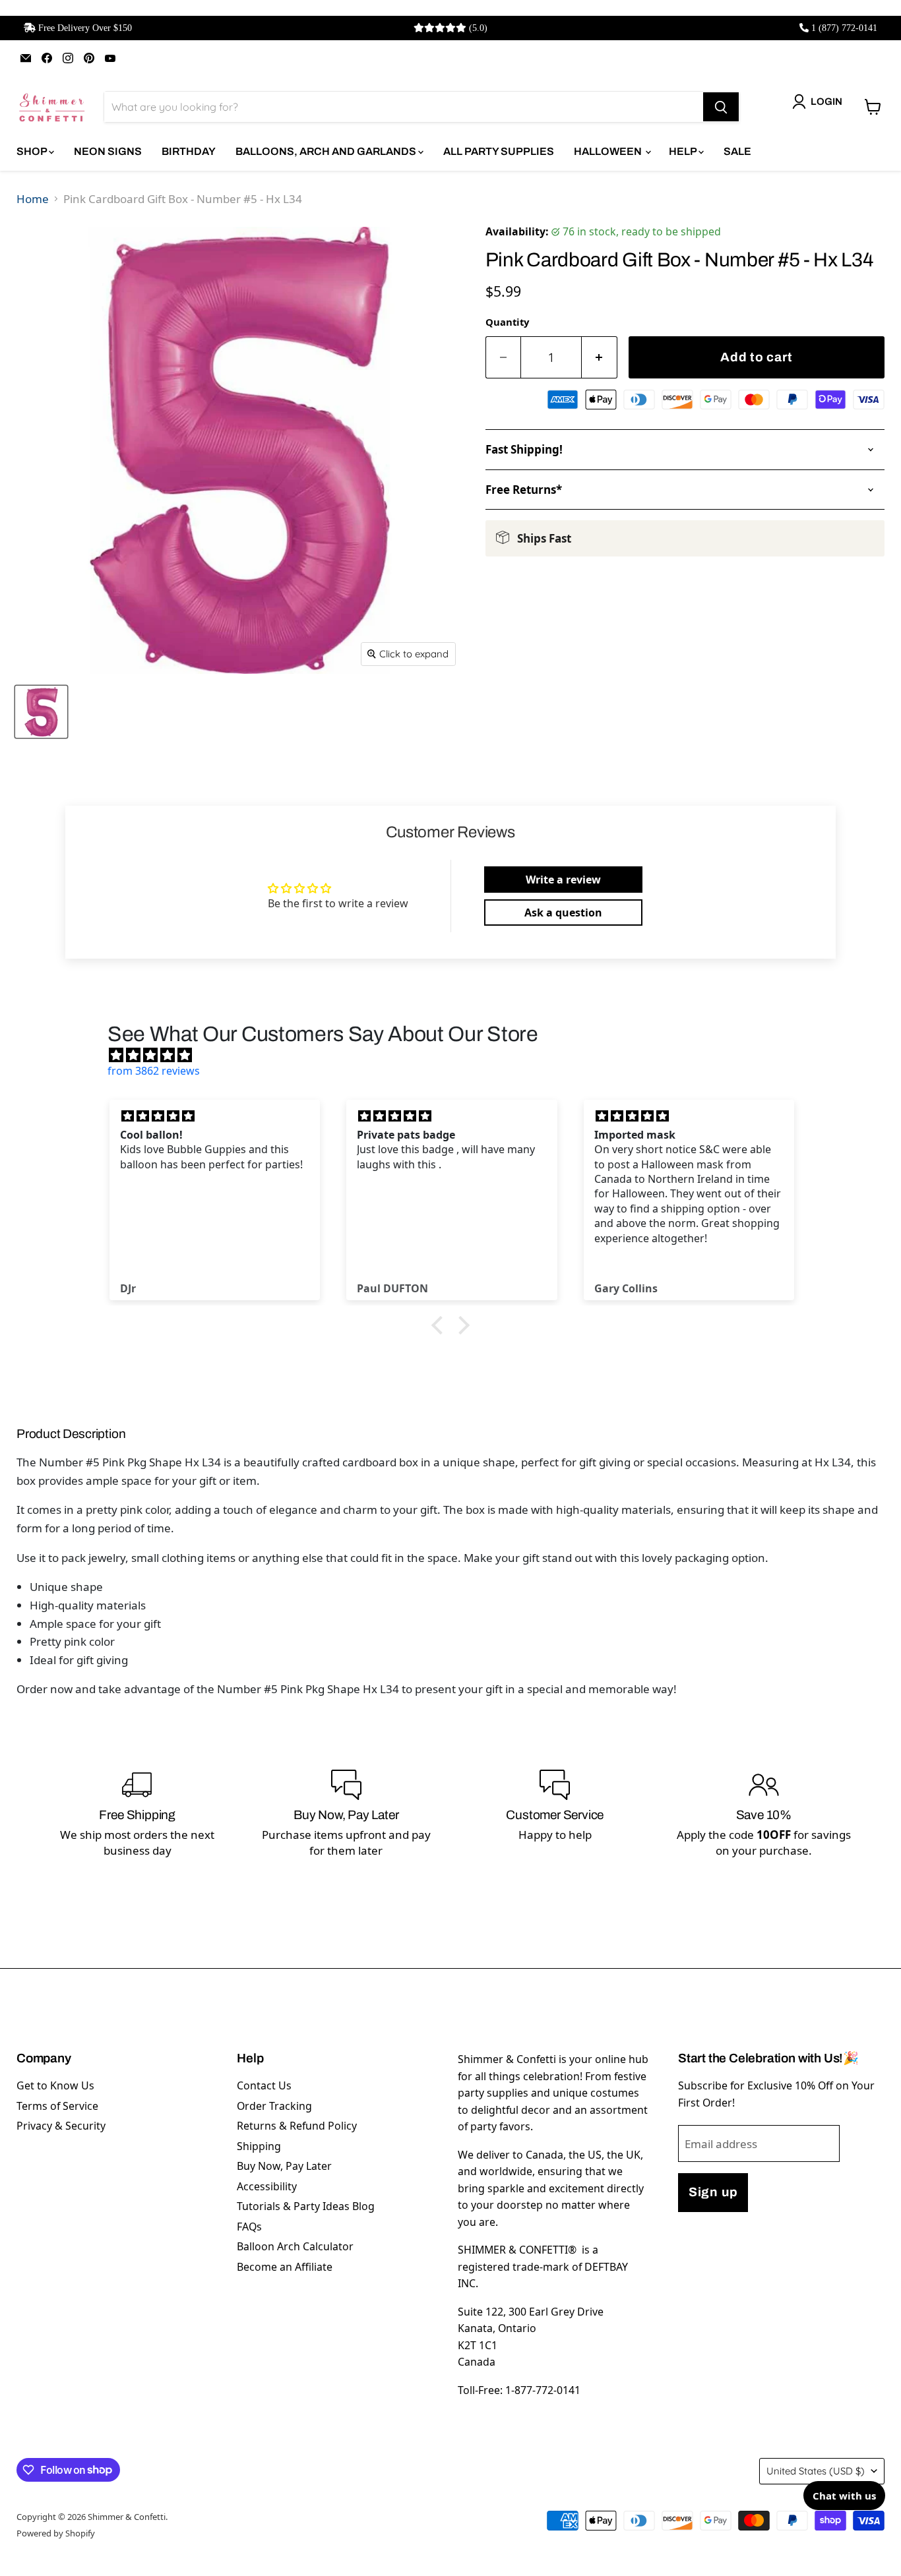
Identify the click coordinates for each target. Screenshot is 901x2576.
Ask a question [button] (563, 913)
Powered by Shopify (56, 2533)
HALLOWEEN (609, 151)
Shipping (259, 2146)
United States (816, 2471)
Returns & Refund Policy (297, 2126)
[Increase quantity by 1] (600, 358)
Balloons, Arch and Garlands (327, 151)
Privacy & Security (61, 2126)
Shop (33, 151)
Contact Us (264, 2085)
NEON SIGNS (108, 151)
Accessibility (267, 2186)
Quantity (507, 322)
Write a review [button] (563, 880)
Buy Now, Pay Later (284, 2166)
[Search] (721, 107)
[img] (457, 1055)
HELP (684, 151)
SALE (737, 151)
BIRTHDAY (189, 151)
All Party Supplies (499, 151)
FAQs (249, 2227)
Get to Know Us (55, 2085)
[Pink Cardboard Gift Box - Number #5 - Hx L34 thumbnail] (41, 712)
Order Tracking (274, 2106)
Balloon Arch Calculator (295, 2246)
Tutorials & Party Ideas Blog (306, 2206)
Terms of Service (57, 2106)
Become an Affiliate (285, 2267)
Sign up (713, 2192)
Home (33, 199)
